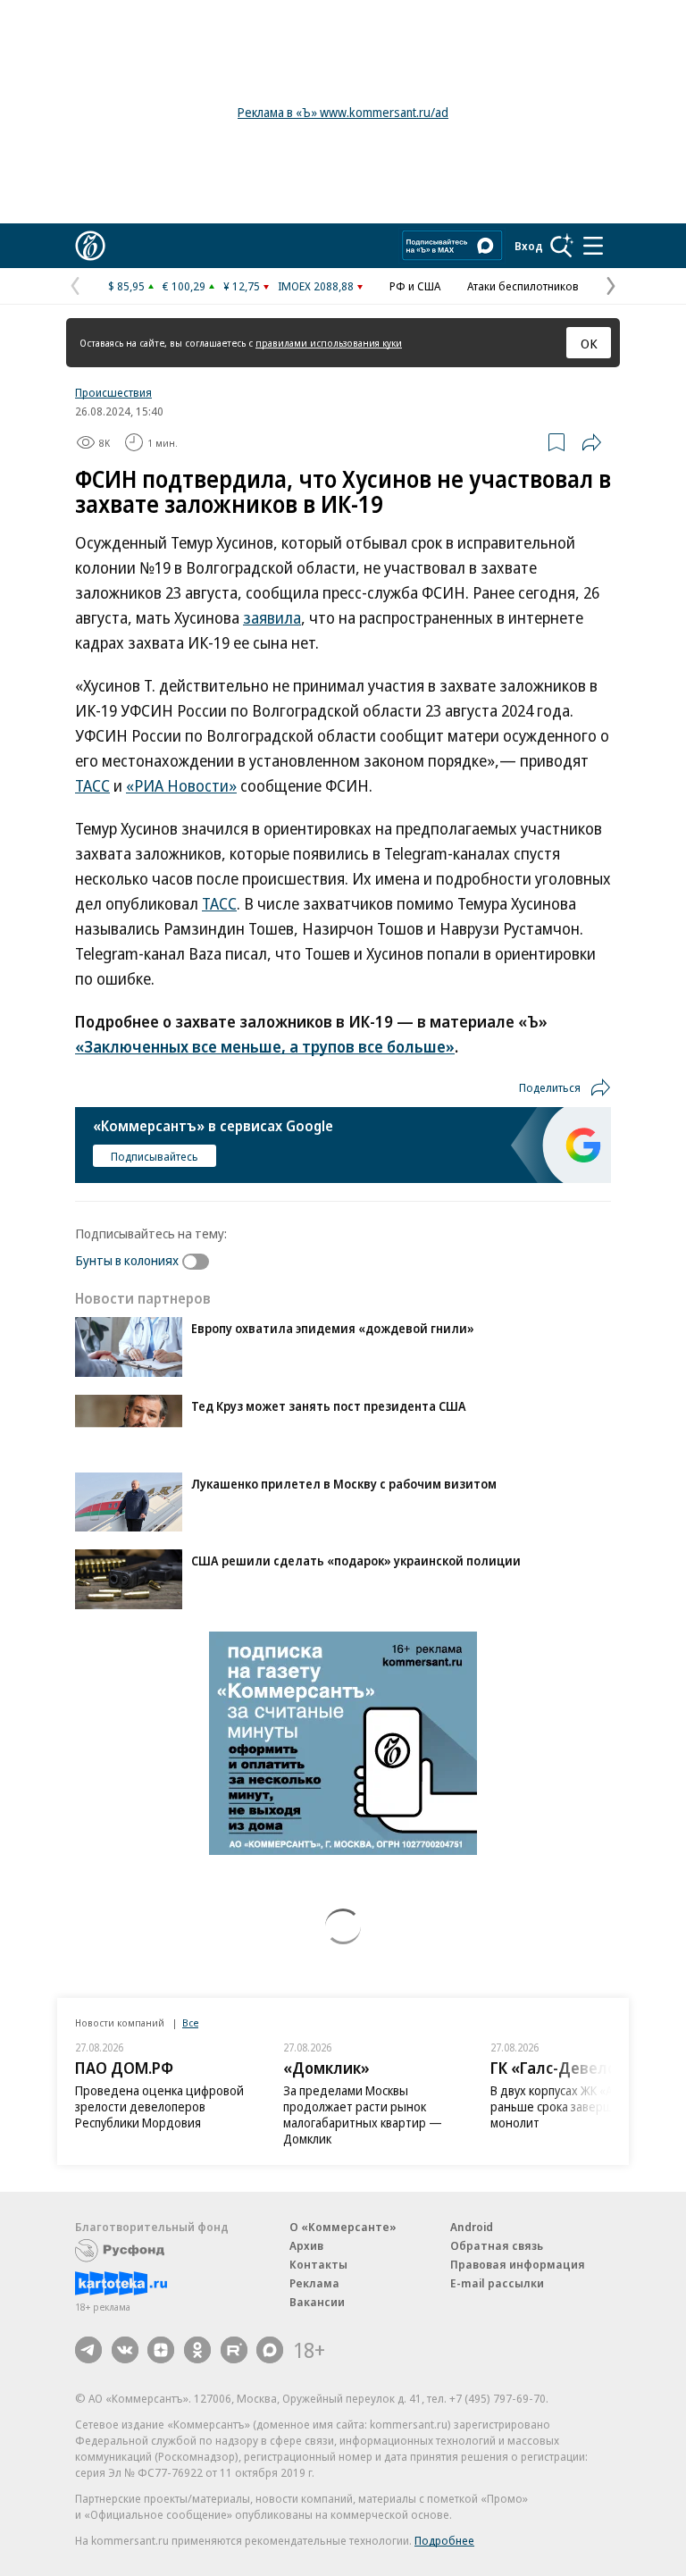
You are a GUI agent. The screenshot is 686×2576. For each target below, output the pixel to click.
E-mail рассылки (497, 2283)
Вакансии (317, 2302)
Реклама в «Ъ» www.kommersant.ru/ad (343, 112)
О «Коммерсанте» (343, 2227)
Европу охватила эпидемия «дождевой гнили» (333, 1328)
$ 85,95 (126, 286)
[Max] (270, 2350)
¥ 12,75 (242, 286)
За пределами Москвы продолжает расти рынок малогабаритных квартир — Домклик (363, 2115)
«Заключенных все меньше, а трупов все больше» (265, 1046)
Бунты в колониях (127, 1260)
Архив (306, 2245)
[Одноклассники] (197, 2350)
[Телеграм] (88, 2350)
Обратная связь (497, 2245)
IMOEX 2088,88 (316, 286)
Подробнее (444, 2540)
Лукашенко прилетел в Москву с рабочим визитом (344, 1484)
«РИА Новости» (181, 785)
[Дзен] (161, 2350)
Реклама (314, 2283)
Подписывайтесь (155, 1156)
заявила (272, 617)
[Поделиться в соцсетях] (591, 442)
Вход (529, 246)
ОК (589, 343)
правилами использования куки (329, 343)
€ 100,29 (184, 286)
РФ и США (415, 286)
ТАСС (92, 785)
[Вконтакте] (125, 2350)
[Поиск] (562, 246)
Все (190, 2022)
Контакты (318, 2264)
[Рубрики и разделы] (593, 246)
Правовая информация (518, 2264)
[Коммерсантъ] (90, 246)
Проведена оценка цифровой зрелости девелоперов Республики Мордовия (159, 2106)
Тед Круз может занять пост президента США (329, 1406)
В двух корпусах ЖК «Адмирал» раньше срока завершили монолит (576, 2106)
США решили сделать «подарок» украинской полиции (356, 1561)
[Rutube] (234, 2350)
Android (472, 2227)
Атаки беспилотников (523, 286)
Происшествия (113, 392)
